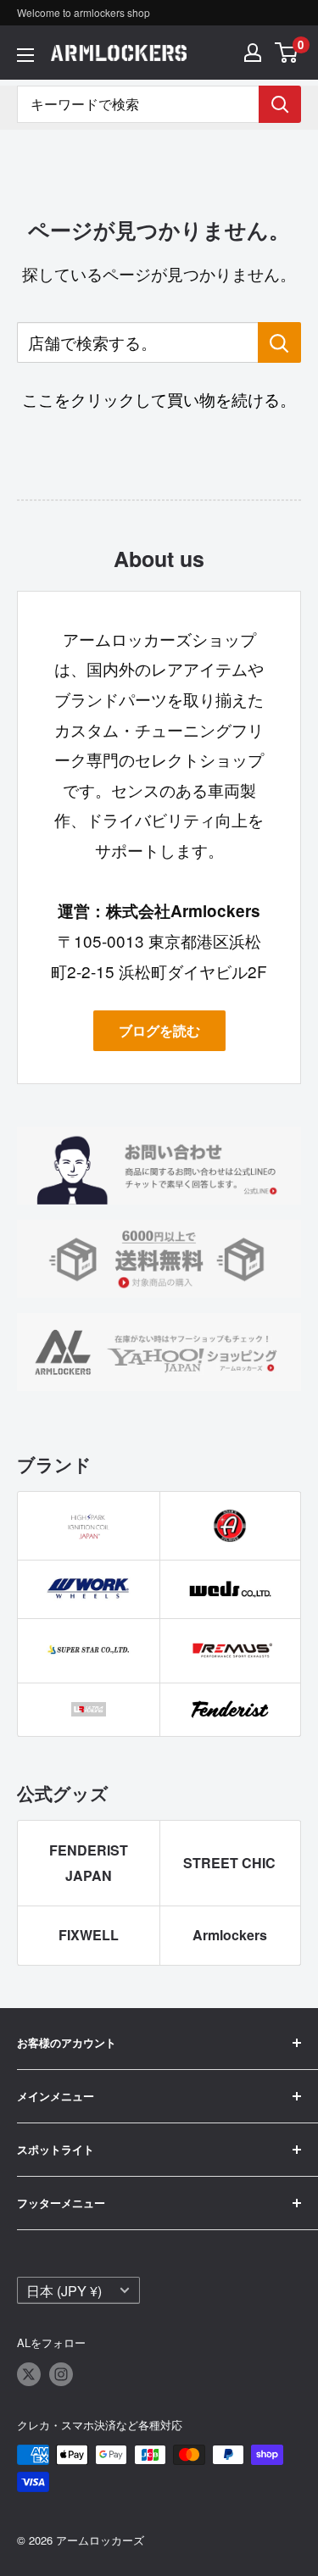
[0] (287, 53)
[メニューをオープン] (25, 55)
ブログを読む (159, 1030)
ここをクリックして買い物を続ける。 (159, 399)
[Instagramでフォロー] (61, 2374)
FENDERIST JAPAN (89, 1863)
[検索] (280, 104)
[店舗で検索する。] (279, 342)
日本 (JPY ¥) (64, 2290)
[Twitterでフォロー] (29, 2374)
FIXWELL (89, 1935)
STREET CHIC (229, 1863)
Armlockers (230, 1935)
